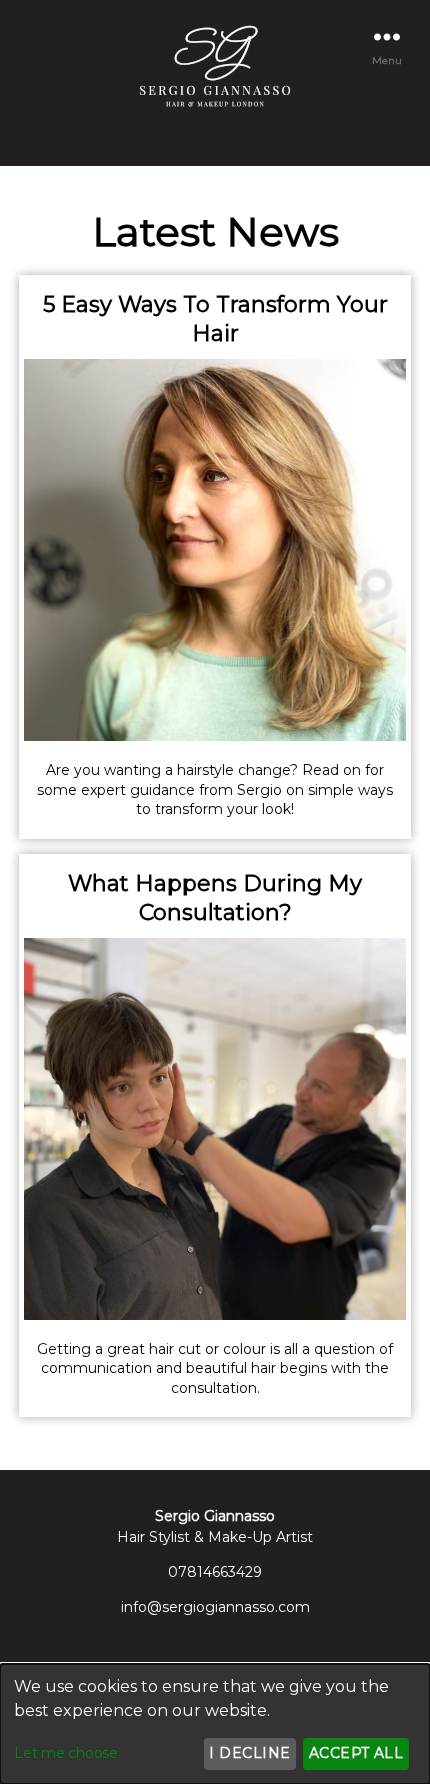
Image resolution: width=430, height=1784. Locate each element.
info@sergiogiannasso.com (215, 1607)
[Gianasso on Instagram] (215, 139)
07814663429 (215, 1572)
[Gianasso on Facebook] (205, 139)
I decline (249, 1753)
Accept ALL (356, 1753)
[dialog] (215, 1724)
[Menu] (387, 36)
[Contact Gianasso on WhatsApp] (225, 139)
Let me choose (66, 1753)
